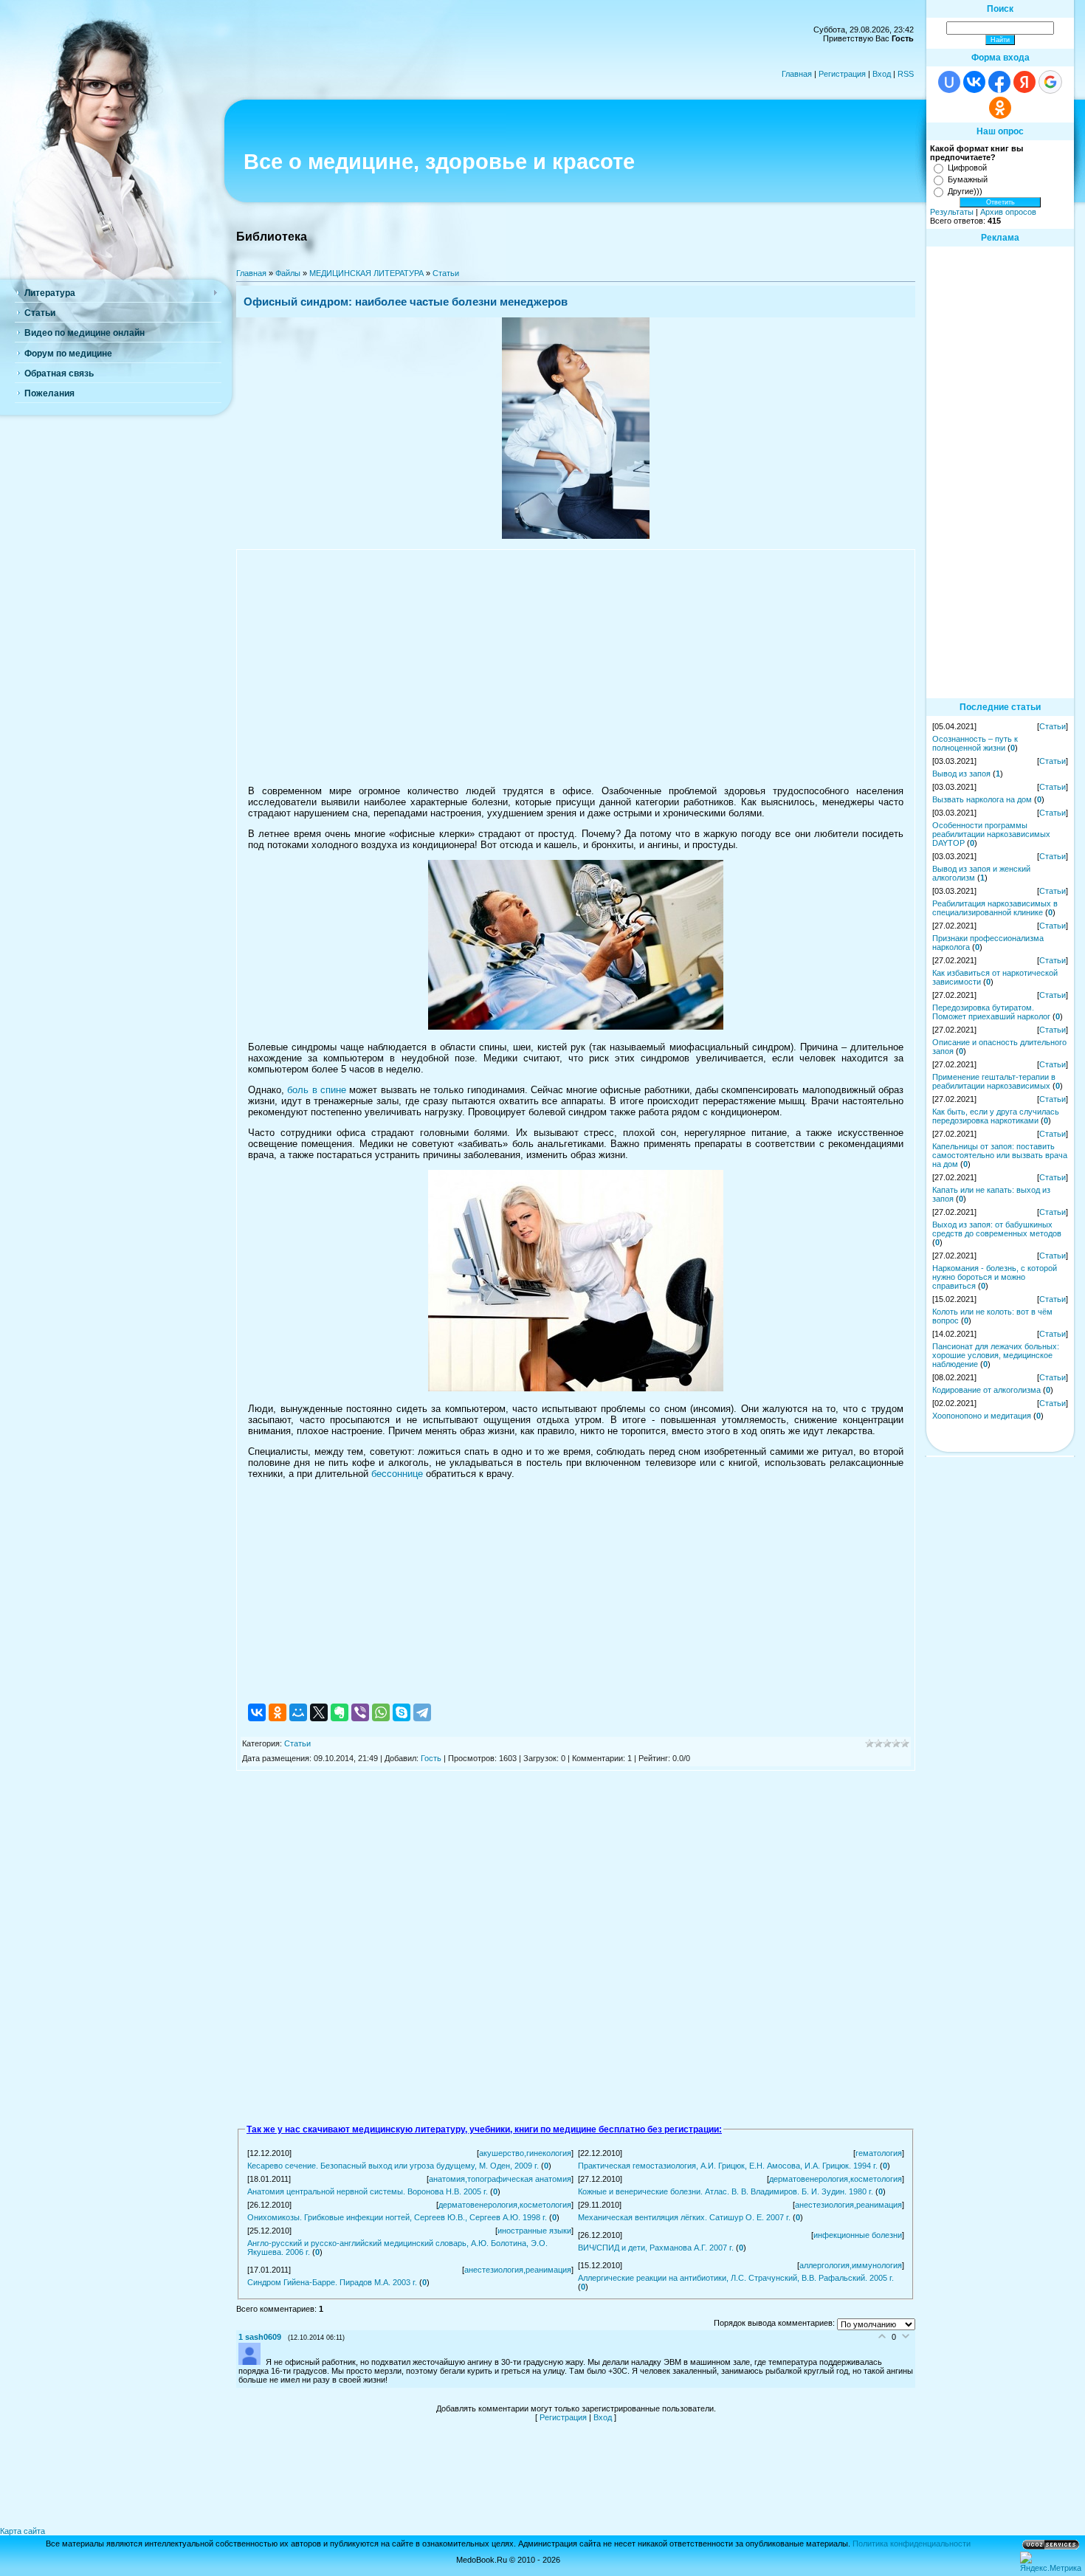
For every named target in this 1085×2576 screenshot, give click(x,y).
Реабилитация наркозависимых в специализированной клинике (995, 908)
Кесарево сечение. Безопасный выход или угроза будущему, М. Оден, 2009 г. (393, 2166)
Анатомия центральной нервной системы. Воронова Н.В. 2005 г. (368, 2191)
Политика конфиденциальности (912, 2544)
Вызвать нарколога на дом (982, 799)
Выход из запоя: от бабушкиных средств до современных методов (997, 1229)
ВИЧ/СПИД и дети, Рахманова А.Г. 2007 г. (656, 2248)
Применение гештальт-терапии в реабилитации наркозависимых (994, 1081)
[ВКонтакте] (257, 1712)
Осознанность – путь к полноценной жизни (975, 743)
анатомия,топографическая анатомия (500, 2179)
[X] (319, 1712)
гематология (879, 2153)
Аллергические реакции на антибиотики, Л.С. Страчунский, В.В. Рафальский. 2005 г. (736, 2278)
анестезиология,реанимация (848, 2205)
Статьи (446, 273)
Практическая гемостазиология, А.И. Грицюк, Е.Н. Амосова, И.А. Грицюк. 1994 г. (728, 2166)
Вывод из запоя (961, 774)
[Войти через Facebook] (999, 82)
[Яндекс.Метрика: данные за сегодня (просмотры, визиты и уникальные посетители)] (1051, 2562)
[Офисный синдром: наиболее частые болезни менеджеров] (576, 536)
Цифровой (967, 168)
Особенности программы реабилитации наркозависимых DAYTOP (991, 834)
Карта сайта (23, 2531)
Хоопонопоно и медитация (982, 1416)
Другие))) (965, 191)
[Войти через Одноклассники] (1000, 108)
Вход (882, 74)
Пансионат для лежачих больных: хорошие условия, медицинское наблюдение (996, 1355)
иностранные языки (534, 2231)
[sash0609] (252, 2362)
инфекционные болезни (858, 2235)
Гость (431, 1758)
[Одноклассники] (278, 1712)
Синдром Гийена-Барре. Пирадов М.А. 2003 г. (332, 2282)
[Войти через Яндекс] (1024, 82)
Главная (797, 74)
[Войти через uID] (949, 82)
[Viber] (360, 1712)
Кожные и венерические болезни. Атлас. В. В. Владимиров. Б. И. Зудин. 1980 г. (726, 2191)
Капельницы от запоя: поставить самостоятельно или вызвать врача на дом (1000, 1155)
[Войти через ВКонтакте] (974, 82)
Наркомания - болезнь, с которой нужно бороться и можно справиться (995, 1277)
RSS (906, 74)
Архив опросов (1008, 212)
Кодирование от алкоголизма (986, 1390)
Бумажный (968, 179)
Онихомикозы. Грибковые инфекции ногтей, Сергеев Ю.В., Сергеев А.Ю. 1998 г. (397, 2217)
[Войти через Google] (1050, 82)
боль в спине (317, 1090)
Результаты (952, 212)
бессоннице (397, 1474)
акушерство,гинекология (525, 2153)
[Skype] (402, 1712)
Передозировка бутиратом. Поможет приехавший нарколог (991, 1012)
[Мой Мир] (298, 1712)
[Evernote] (340, 1712)
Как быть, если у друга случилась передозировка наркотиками (996, 1116)
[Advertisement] (576, 667)
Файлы (288, 273)
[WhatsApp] (381, 1712)
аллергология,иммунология (851, 2265)
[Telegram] (422, 1712)
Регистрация (842, 74)
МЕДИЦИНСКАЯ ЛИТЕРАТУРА (366, 273)
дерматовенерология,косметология (836, 2179)
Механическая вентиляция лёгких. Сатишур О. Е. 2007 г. (684, 2217)
